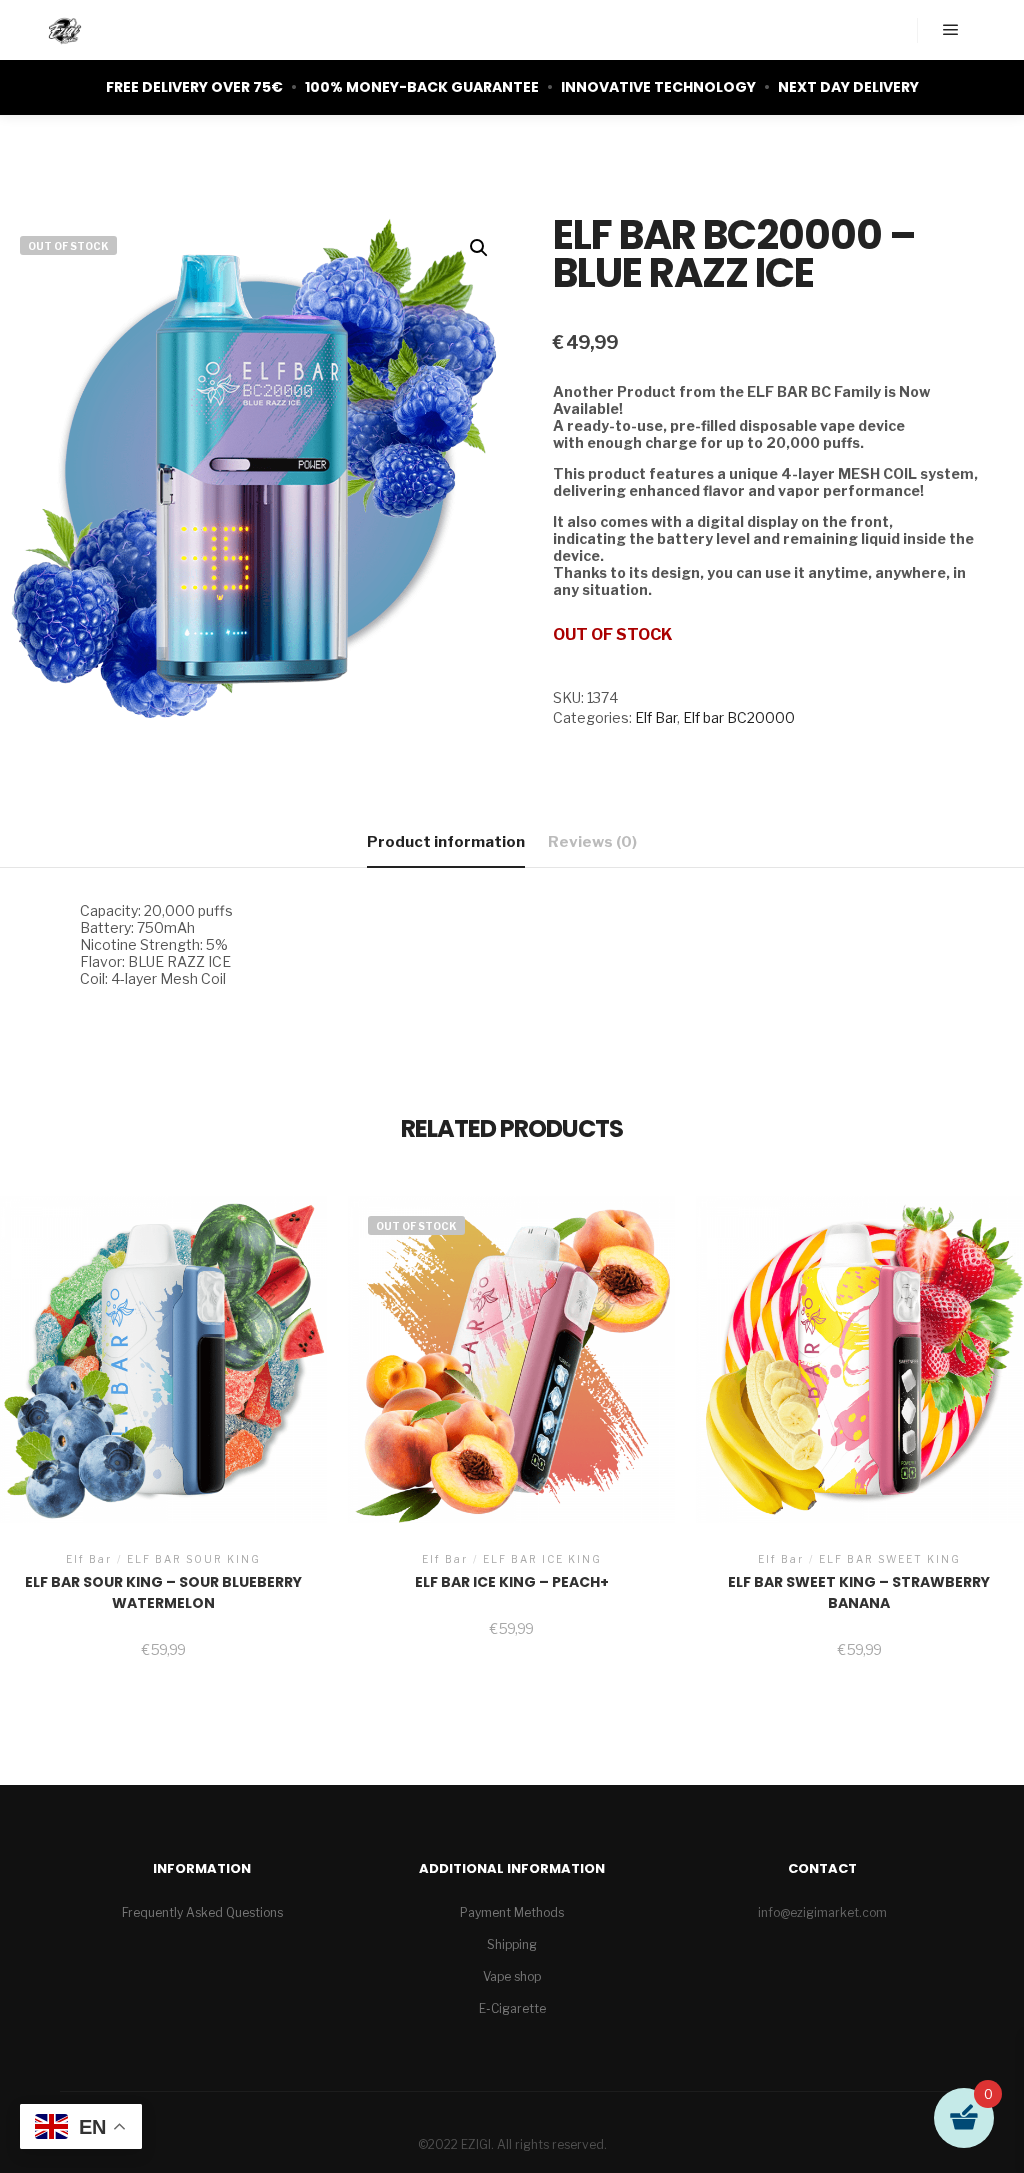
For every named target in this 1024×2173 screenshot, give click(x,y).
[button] (479, 248)
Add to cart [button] (164, 1380)
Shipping (512, 1944)
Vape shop (512, 1976)
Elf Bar (656, 717)
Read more (512, 1372)
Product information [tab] (446, 842)
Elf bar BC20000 (739, 717)
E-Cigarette (512, 2008)
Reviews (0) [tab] (592, 842)
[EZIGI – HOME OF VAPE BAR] (65, 30)
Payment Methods (512, 1912)
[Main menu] (951, 30)
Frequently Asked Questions (202, 1912)
